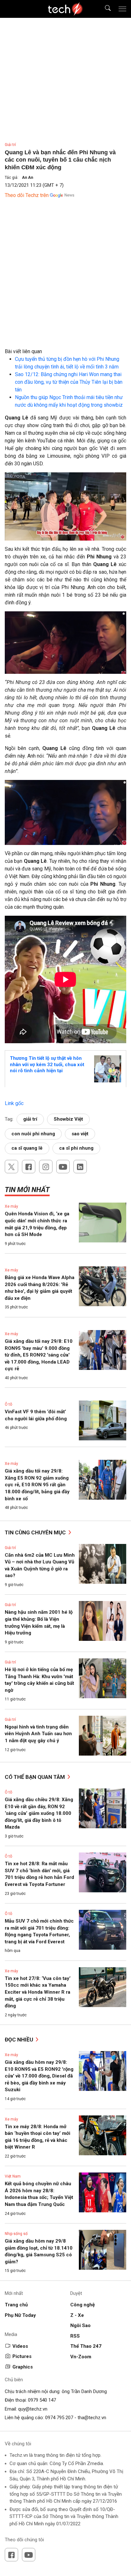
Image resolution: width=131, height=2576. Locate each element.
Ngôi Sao (80, 2325)
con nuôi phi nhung (33, 1134)
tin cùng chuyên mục (36, 1532)
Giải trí (10, 145)
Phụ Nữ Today (20, 2315)
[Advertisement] (65, 282)
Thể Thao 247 (86, 2346)
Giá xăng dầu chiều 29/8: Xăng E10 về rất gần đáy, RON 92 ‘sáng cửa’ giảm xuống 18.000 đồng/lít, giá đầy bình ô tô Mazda (39, 1813)
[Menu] (122, 9)
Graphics (23, 2367)
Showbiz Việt (68, 1119)
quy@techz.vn (33, 2409)
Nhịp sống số (16, 2234)
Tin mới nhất (27, 1190)
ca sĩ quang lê (27, 1148)
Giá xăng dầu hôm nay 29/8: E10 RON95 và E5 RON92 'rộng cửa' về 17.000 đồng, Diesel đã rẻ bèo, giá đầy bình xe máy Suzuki (39, 2076)
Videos (20, 2346)
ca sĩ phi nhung (76, 1148)
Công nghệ (83, 2305)
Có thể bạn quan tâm (35, 1777)
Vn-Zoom (81, 2357)
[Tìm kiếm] (104, 9)
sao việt (80, 1134)
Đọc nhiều (20, 2040)
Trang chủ (16, 2305)
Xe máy (11, 1206)
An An (28, 178)
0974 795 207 (59, 2418)
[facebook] (29, 1167)
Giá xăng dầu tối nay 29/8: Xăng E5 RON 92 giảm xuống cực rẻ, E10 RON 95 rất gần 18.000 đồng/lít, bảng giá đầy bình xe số (37, 1485)
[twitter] (11, 1167)
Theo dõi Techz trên (27, 195)
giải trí (30, 1119)
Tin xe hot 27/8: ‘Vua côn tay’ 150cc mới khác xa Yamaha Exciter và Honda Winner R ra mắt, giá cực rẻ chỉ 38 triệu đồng (38, 1992)
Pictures (22, 2356)
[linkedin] (80, 1167)
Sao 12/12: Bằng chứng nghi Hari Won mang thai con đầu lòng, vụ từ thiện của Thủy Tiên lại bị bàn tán (69, 382)
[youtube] (63, 1167)
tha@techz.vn (92, 2418)
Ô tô (8, 1404)
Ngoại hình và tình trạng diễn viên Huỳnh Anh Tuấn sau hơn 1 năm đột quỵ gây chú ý (38, 1734)
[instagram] (46, 1167)
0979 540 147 (42, 2400)
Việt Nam (13, 2176)
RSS (75, 2336)
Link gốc (14, 1103)
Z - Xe (77, 2315)
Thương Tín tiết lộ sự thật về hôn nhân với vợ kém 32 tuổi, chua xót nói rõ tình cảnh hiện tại (47, 1064)
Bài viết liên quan (23, 351)
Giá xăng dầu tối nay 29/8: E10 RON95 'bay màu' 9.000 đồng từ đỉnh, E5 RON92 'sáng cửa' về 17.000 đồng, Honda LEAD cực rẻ (39, 1355)
